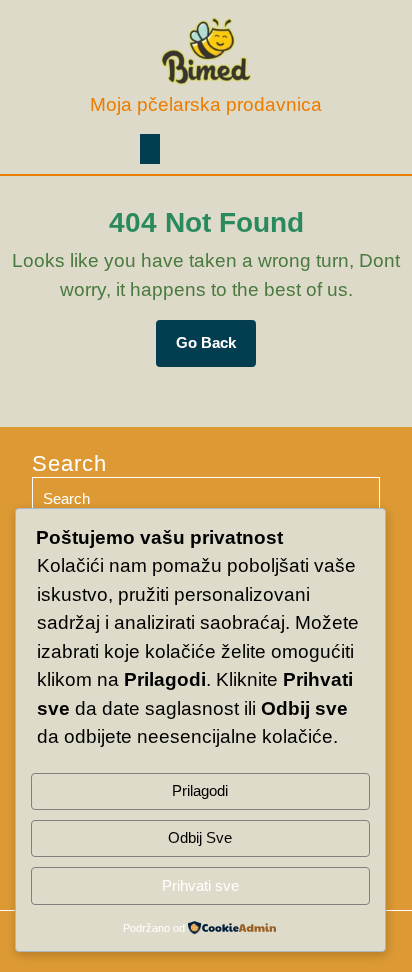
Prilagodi (200, 790)
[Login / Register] (349, 148)
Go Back (216, 350)
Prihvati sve (200, 885)
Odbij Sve (200, 837)
